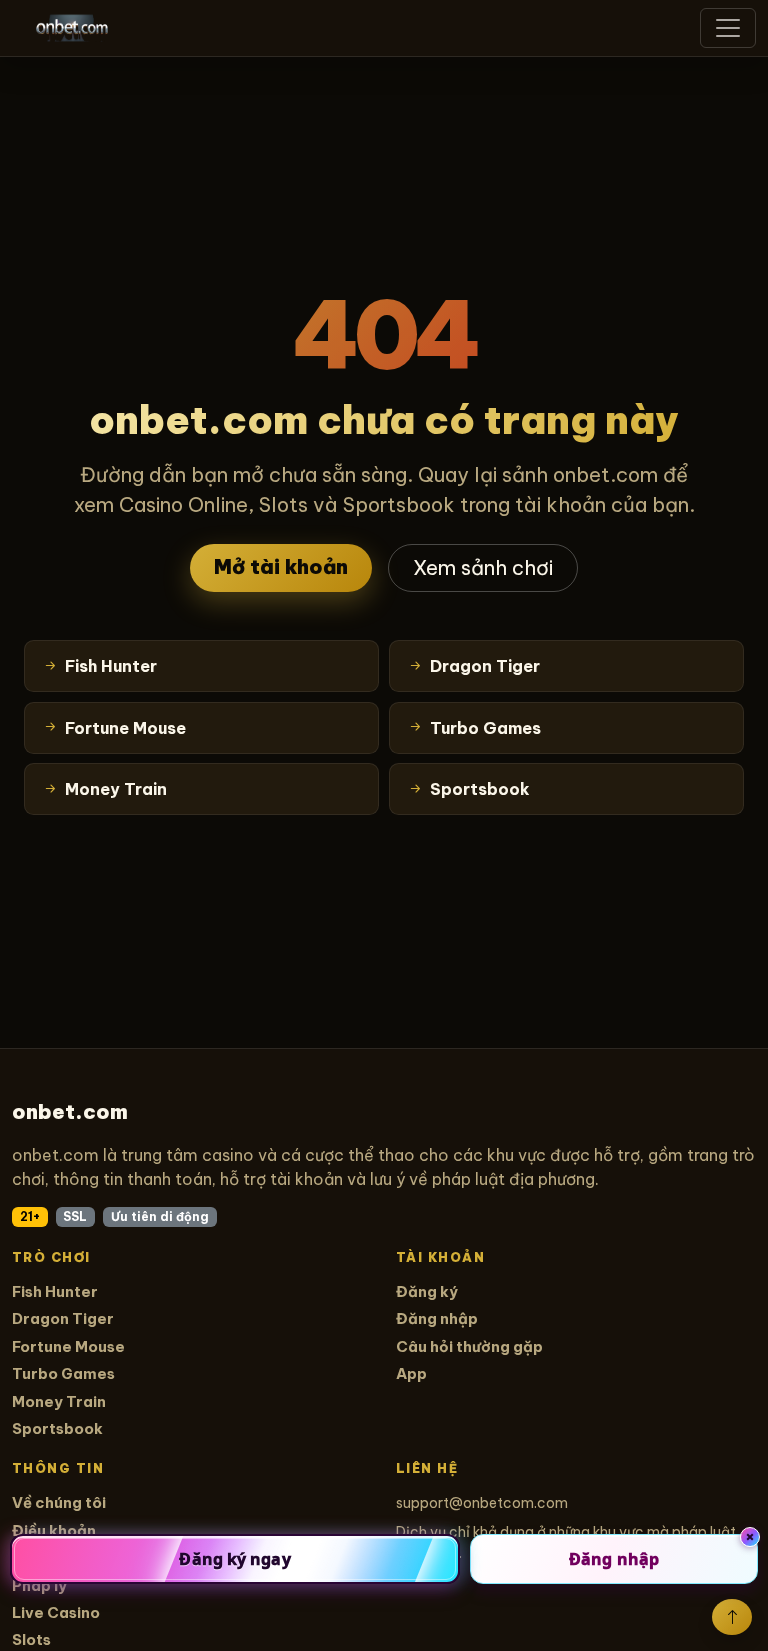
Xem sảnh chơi (483, 567)
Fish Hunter (55, 1291)
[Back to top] (732, 1617)
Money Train (59, 1401)
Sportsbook (57, 1428)
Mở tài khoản (281, 566)
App (411, 1373)
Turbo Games (63, 1373)
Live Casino (56, 1612)
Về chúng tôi (59, 1502)
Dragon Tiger (63, 1318)
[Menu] (728, 28)
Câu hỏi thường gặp (469, 1346)
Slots (31, 1639)
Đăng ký (427, 1291)
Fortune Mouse (68, 1346)
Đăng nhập (437, 1318)
